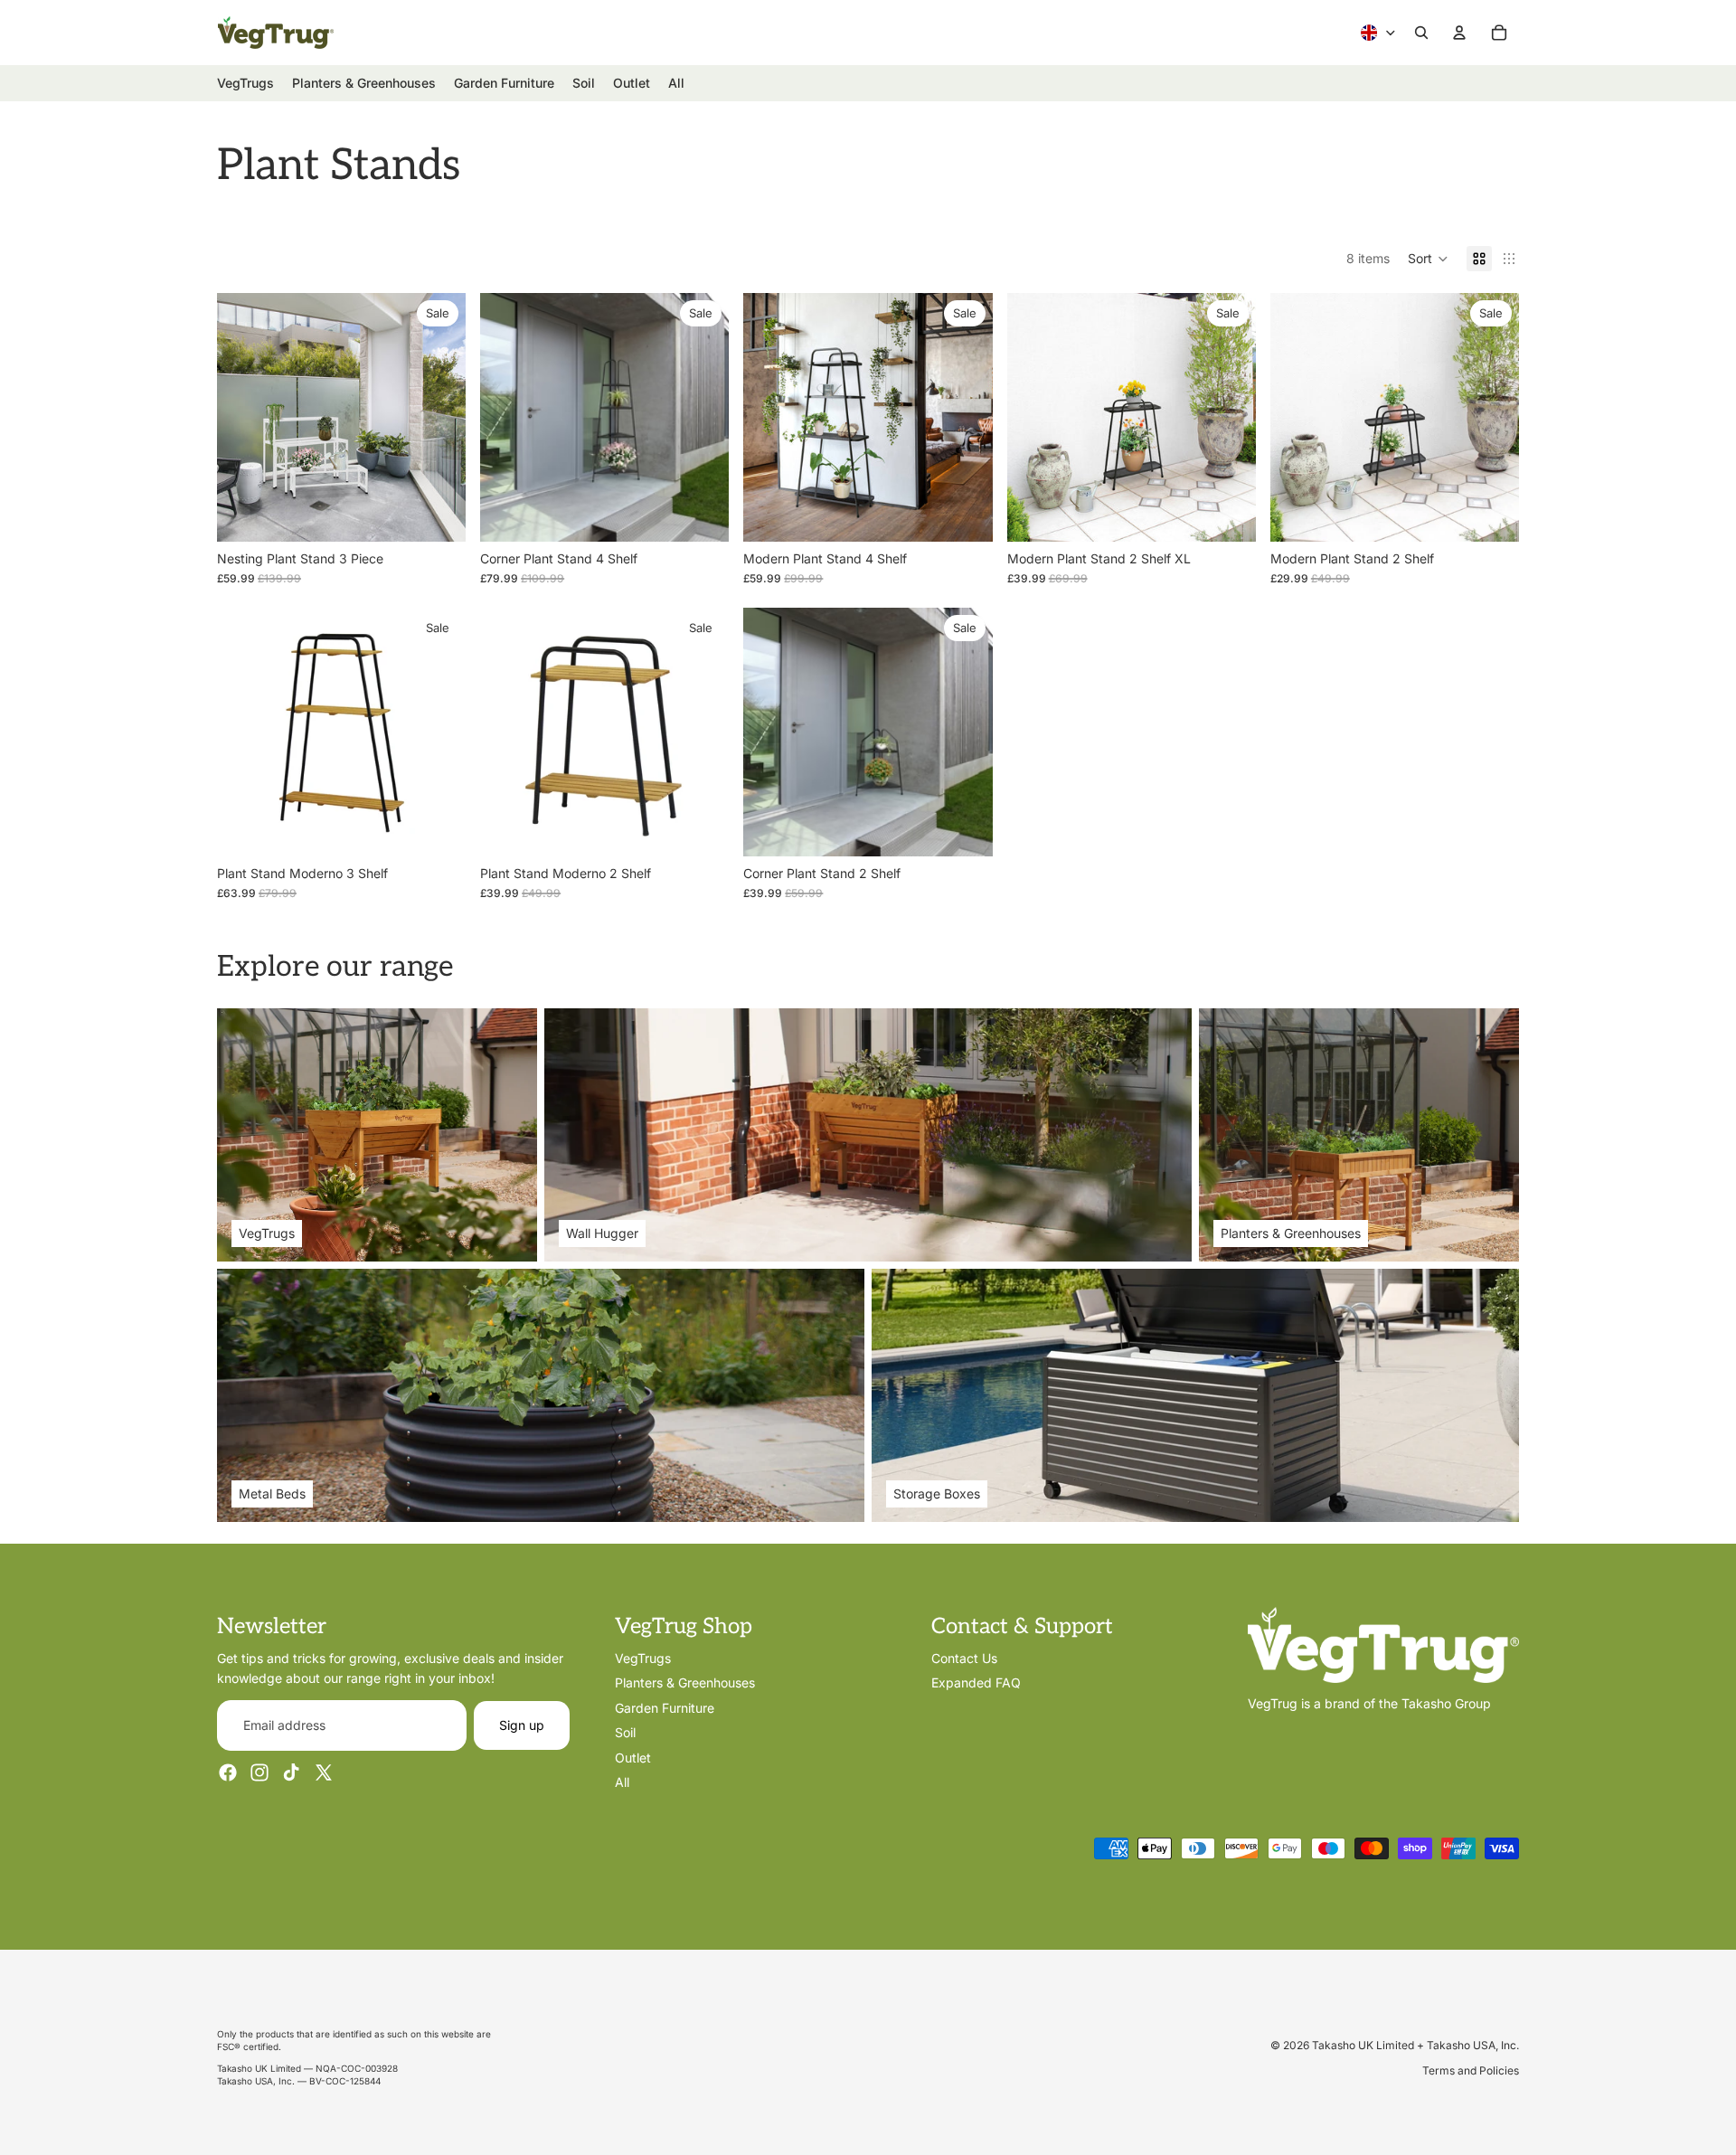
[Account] (1459, 33)
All (622, 1782)
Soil (625, 1732)
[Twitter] (324, 1772)
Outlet (633, 1757)
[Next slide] (439, 732)
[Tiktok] (291, 1772)
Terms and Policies (1471, 2070)
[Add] (702, 514)
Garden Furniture (665, 1708)
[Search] (1421, 33)
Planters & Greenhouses (685, 1682)
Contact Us (964, 1658)
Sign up (522, 1725)
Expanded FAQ (976, 1682)
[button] (1428, 259)
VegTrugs (643, 1658)
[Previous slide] (244, 732)
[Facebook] (228, 1772)
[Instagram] (259, 1772)
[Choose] (438, 514)
